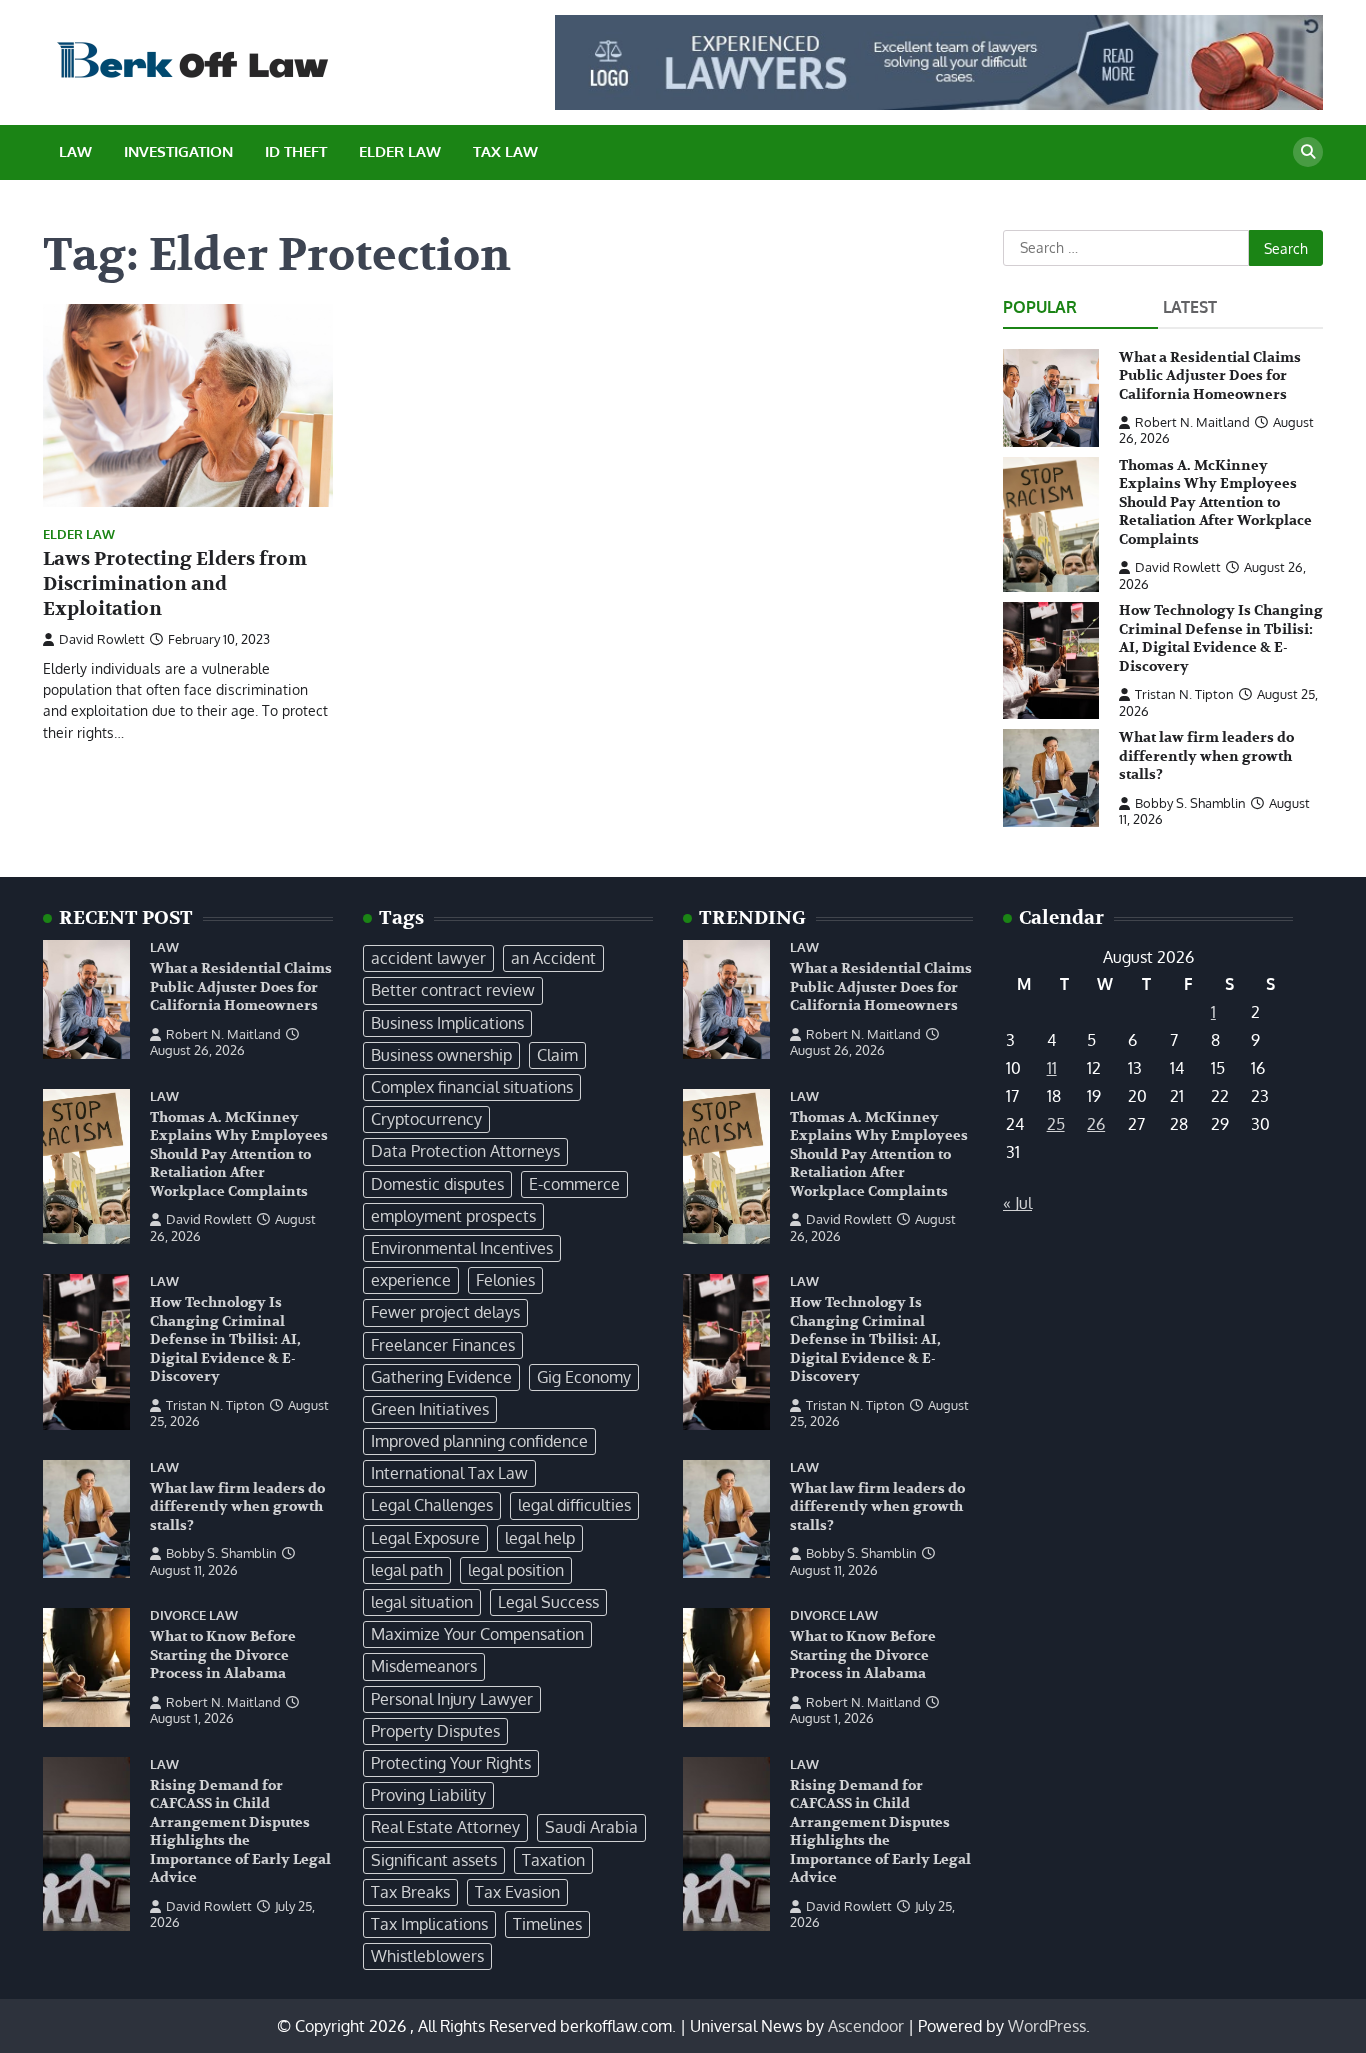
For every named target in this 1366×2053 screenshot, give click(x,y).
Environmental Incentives (462, 1248)
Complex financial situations (472, 1087)
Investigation (178, 151)
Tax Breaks (410, 1892)
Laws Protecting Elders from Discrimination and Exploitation (175, 584)
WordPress (1047, 2026)
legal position (516, 1570)
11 (1052, 1068)
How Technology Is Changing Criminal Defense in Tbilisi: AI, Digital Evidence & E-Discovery (1221, 638)
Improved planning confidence (479, 1441)
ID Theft (296, 151)
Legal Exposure (425, 1538)
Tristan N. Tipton (1184, 694)
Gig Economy (584, 1377)
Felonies (505, 1280)
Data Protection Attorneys (465, 1151)
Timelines (547, 1924)
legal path (407, 1570)
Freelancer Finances (443, 1345)
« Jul (1017, 1203)
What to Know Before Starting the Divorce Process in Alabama (223, 1655)
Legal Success (548, 1602)
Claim (557, 1055)
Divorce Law (194, 1615)
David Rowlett (102, 639)
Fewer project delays (445, 1312)
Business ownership (441, 1055)
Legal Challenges (432, 1505)
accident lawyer (428, 958)
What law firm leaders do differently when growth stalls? (1206, 756)
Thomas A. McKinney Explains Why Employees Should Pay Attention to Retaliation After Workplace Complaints (1215, 502)
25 (1056, 1124)
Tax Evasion (517, 1892)
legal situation (422, 1602)
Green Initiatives (430, 1409)
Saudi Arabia (591, 1827)
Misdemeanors (424, 1666)
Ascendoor (866, 2026)
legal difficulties (574, 1505)
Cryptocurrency (426, 1119)
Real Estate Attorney (445, 1827)
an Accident (553, 958)
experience (411, 1280)
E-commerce (574, 1184)
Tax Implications (429, 1924)
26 (1096, 1124)
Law (75, 151)
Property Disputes (435, 1731)
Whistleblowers (427, 1956)
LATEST (1190, 307)
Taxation (553, 1860)
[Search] (1308, 152)
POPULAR (1040, 307)
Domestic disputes (437, 1184)
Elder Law (400, 151)
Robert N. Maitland (1192, 422)
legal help (540, 1538)
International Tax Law (449, 1473)
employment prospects (453, 1216)
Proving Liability (428, 1795)
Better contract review (453, 990)
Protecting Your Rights (451, 1763)
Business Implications (447, 1023)
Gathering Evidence (441, 1377)
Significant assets (434, 1860)
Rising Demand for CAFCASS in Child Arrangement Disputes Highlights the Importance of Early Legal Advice (240, 1832)
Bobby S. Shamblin (1190, 803)
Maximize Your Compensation (477, 1634)
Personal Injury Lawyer (452, 1699)
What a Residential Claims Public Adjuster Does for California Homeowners (1210, 376)
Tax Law (505, 151)
